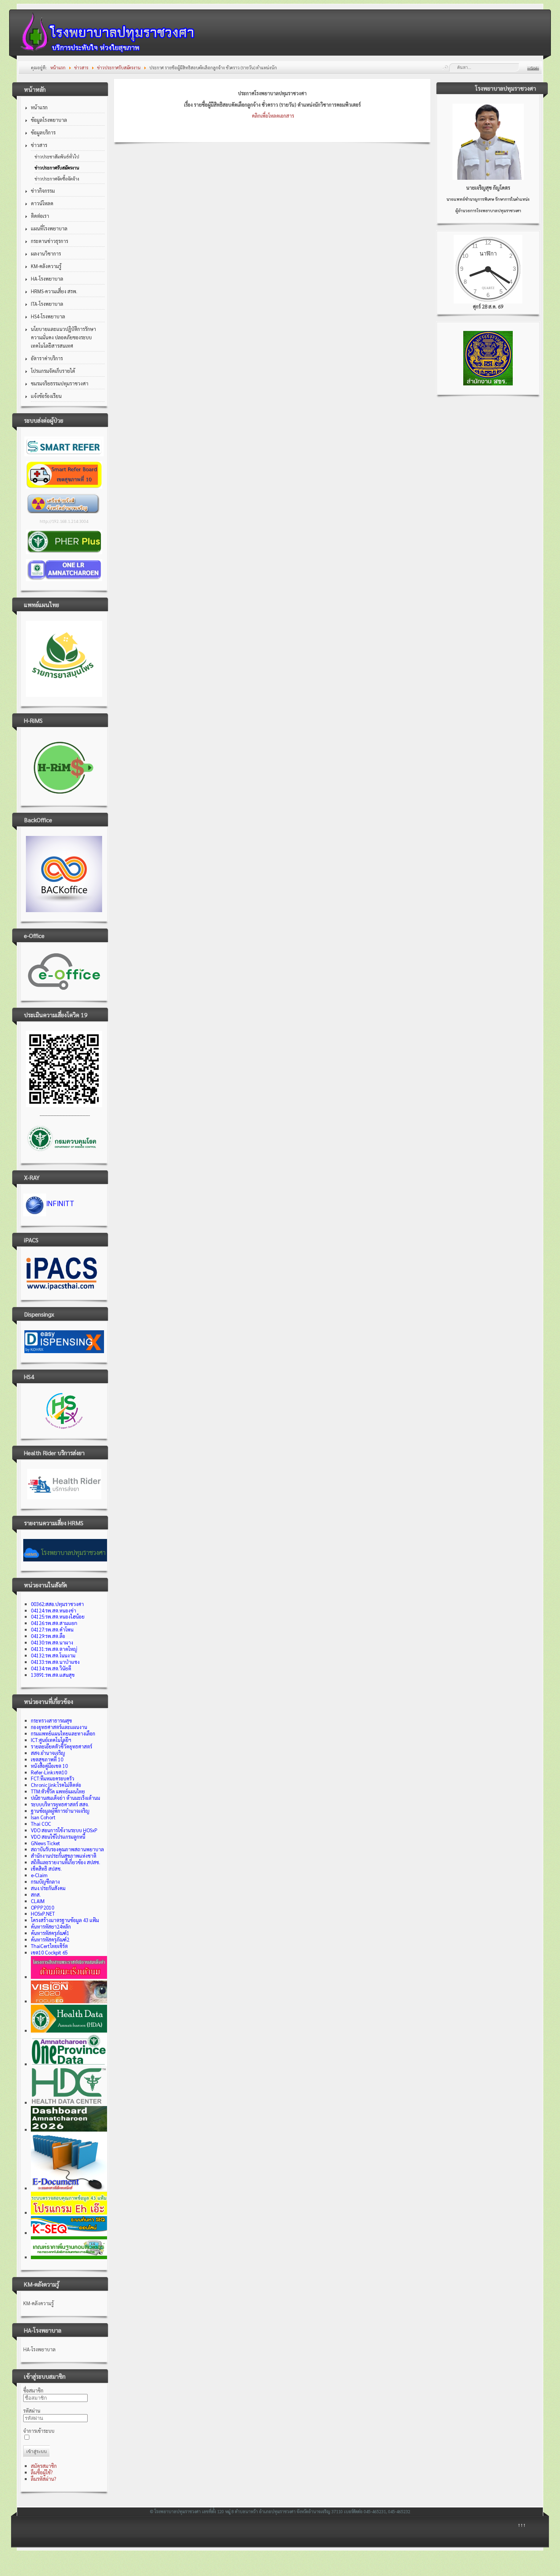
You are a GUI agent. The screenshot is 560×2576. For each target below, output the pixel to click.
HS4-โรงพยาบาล (48, 316)
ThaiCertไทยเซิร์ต (49, 1946)
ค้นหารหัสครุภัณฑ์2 (50, 1939)
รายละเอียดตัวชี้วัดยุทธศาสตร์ (62, 1746)
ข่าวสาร (39, 145)
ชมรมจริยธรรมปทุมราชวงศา (60, 383)
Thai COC (41, 1824)
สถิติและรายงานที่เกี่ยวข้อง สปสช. (66, 1862)
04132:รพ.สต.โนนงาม (53, 1655)
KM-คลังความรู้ (46, 266)
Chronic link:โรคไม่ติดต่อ (56, 1785)
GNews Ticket (46, 1843)
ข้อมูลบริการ (43, 132)
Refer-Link (49, 1772)
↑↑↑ (522, 2525)
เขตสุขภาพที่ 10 (47, 1759)
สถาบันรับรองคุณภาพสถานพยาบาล (67, 1849)
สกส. (36, 1894)
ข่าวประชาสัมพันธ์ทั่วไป (57, 157)
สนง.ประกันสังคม (48, 1888)
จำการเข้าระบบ (39, 2431)
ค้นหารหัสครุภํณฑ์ (49, 1933)
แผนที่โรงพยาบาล (49, 228)
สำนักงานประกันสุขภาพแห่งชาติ (64, 1856)
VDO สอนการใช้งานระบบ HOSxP (64, 1830)
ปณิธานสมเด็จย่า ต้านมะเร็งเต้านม (66, 1798)
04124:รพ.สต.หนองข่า (54, 1610)
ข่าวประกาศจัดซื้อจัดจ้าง (57, 179)
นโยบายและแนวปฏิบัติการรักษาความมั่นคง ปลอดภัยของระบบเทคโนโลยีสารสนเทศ (63, 337)
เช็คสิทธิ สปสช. (46, 1869)
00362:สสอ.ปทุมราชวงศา (57, 1604)
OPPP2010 (42, 1907)
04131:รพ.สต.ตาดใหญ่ (54, 1649)
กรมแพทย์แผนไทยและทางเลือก (63, 1733)
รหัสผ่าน (32, 2411)
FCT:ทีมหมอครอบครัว (53, 1778)
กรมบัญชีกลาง (45, 1882)
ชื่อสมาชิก (33, 2390)
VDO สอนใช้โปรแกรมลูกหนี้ (58, 1837)
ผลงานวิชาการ (46, 253)
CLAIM (38, 1901)
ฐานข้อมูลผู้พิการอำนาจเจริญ (60, 1811)
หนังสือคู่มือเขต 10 (49, 1766)
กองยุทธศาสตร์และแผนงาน (59, 1727)
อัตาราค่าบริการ (47, 358)
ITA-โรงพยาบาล (47, 304)
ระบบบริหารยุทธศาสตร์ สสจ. (60, 1804)
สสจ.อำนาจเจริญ (48, 1753)
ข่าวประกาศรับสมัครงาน (57, 168)
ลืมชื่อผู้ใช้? (42, 2472)
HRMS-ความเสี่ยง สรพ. (54, 291)
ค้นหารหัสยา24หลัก (51, 1926)
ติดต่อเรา (40, 216)
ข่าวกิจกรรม (43, 191)
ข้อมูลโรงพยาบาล (49, 120)
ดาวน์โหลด (42, 203)
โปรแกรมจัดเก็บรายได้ (53, 371)
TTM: (58, 1791)
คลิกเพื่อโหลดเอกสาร (273, 116)
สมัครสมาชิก (44, 2466)
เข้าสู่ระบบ (37, 2451)
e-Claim (39, 1875)
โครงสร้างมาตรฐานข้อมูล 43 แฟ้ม (65, 1920)
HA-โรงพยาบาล (47, 279)
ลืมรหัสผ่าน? (43, 2479)
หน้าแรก (39, 107)
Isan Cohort (43, 1817)
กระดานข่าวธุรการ (50, 241)
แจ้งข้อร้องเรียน (46, 396)
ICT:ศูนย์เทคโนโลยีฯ (51, 1740)
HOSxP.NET (43, 1914)
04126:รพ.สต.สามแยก (54, 1623)
